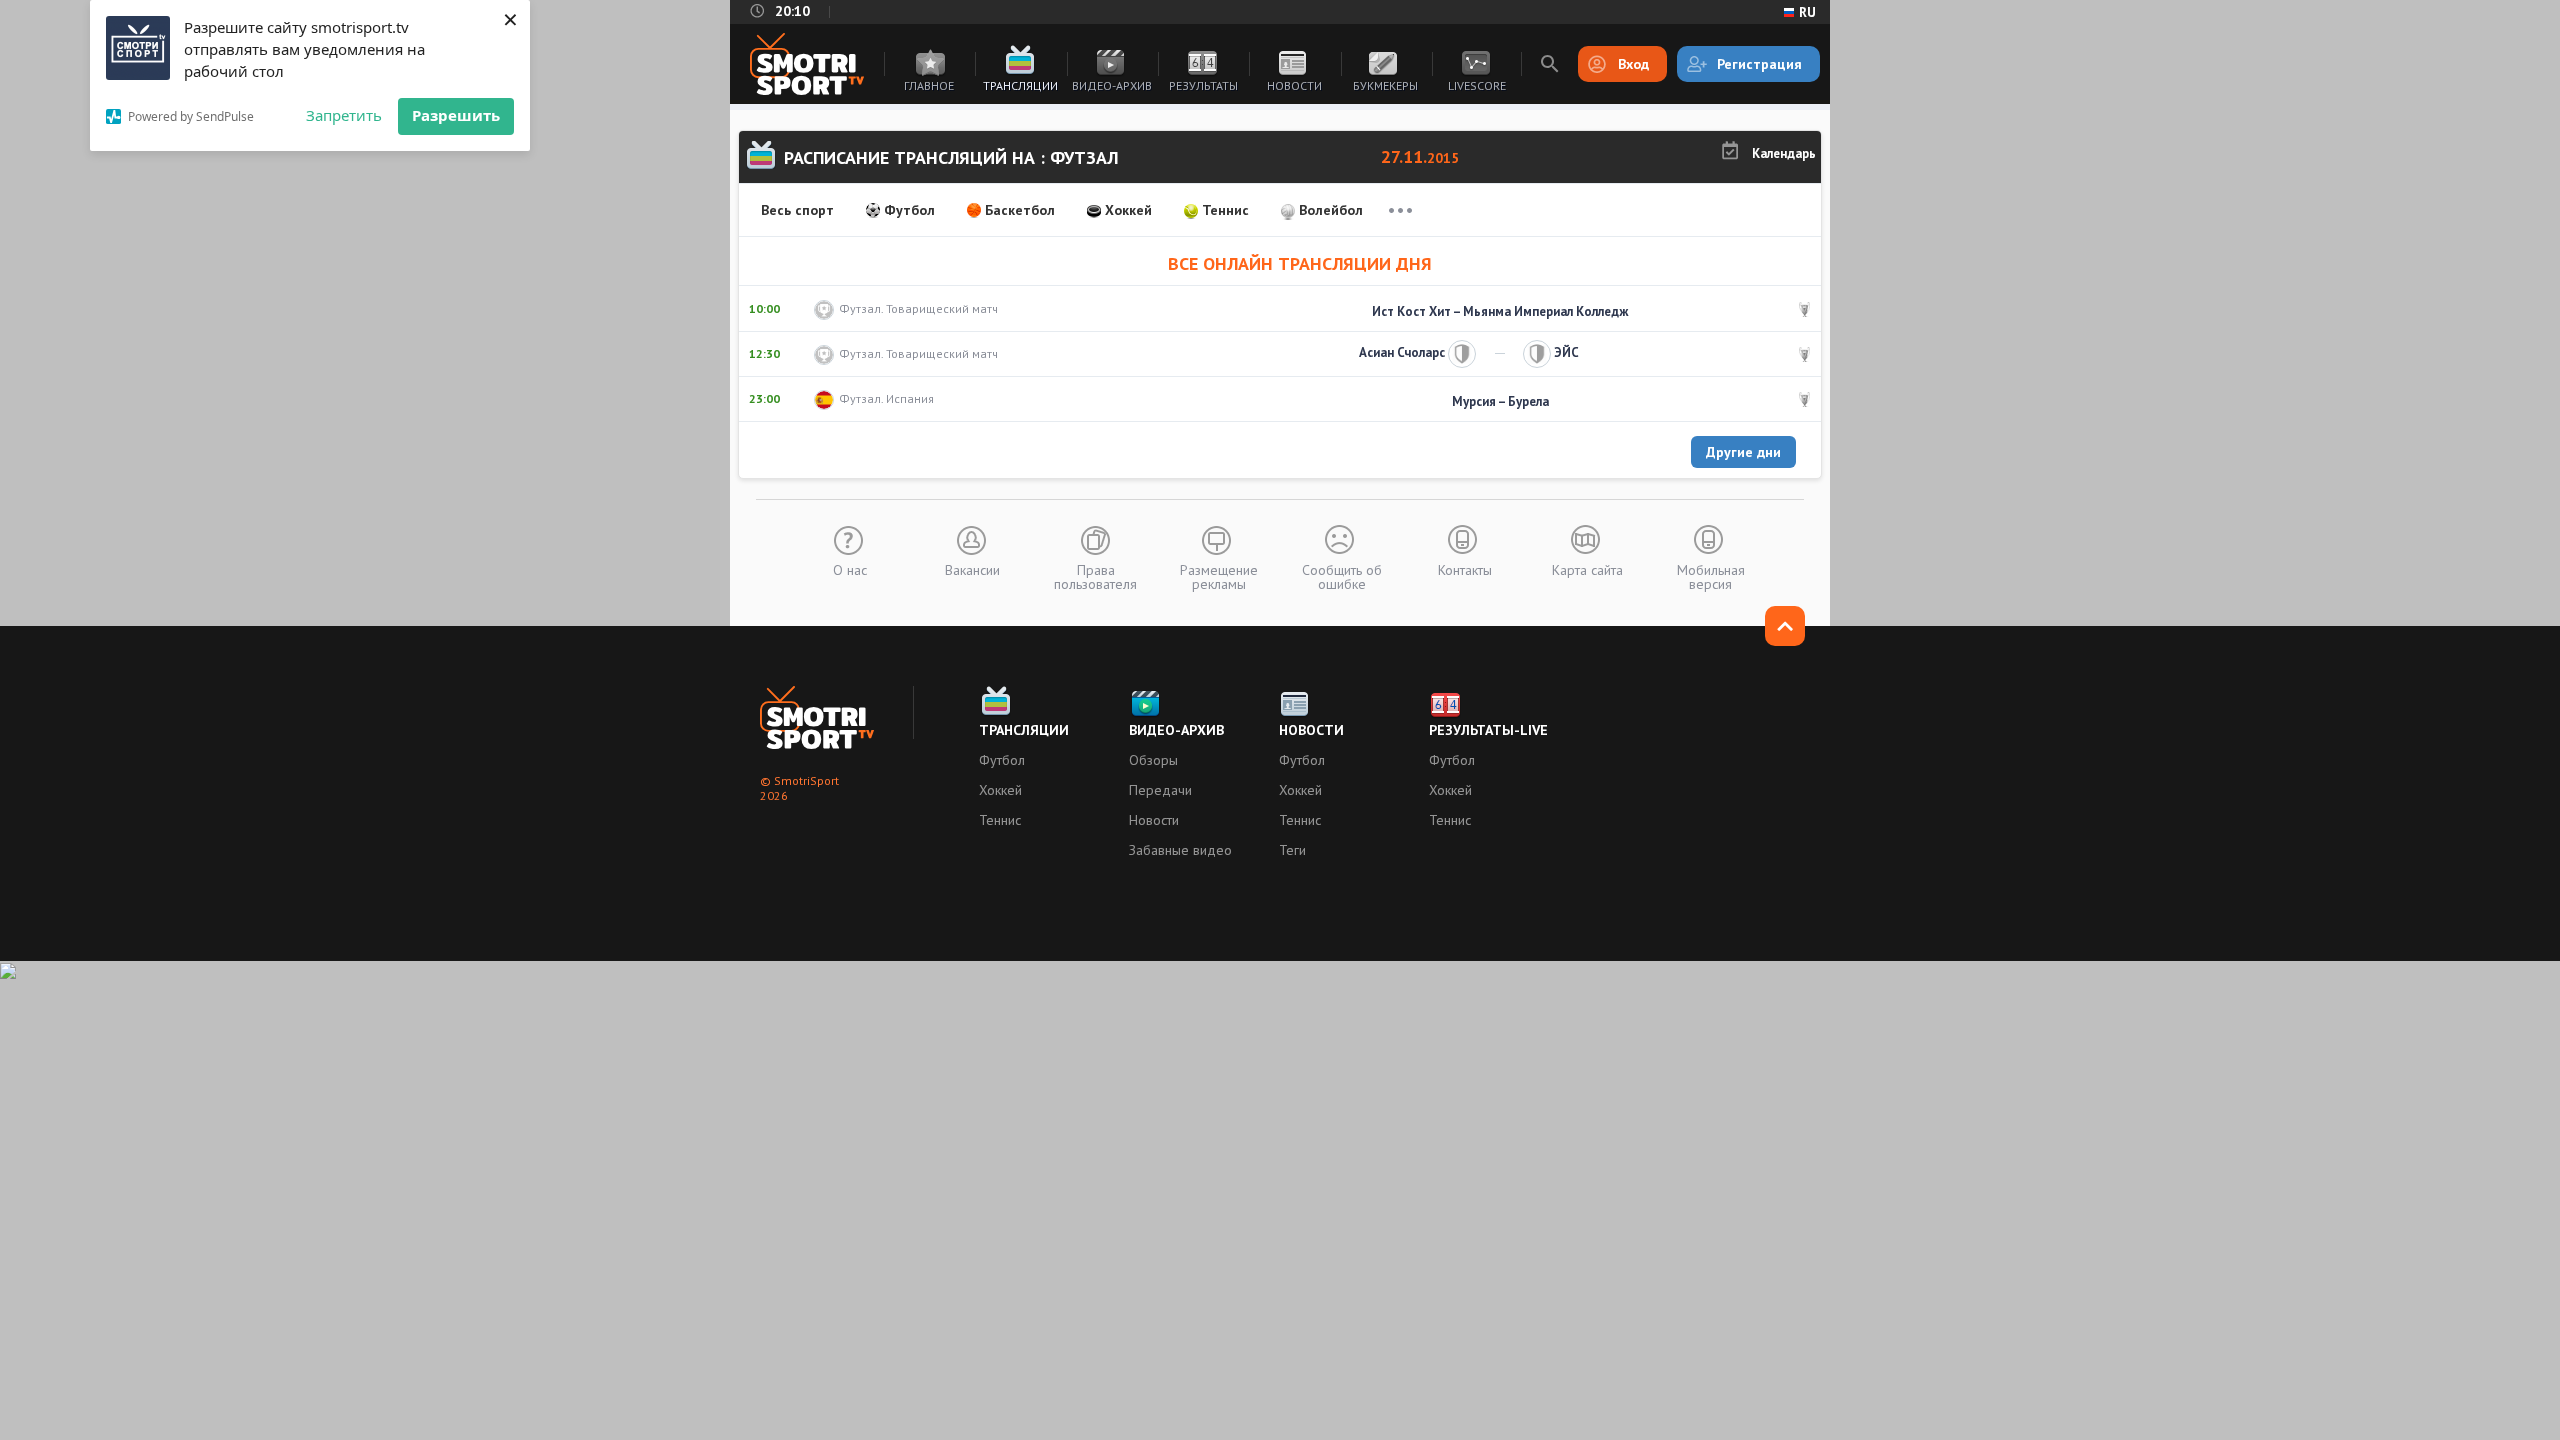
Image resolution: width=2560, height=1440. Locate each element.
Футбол (909, 210)
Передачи (1160, 790)
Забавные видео (1180, 850)
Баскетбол (1020, 210)
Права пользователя (1095, 576)
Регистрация (1759, 64)
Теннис (1225, 210)
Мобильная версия (1711, 576)
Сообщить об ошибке (1342, 576)
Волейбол (1331, 210)
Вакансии (972, 569)
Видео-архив (1112, 85)
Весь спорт (797, 210)
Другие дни (1743, 452)
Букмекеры (1385, 85)
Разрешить (456, 115)
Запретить (344, 115)
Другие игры (1400, 210)
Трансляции (1020, 85)
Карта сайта (1587, 569)
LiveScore (1477, 85)
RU (1807, 12)
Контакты (1465, 569)
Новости (1294, 85)
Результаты (1203, 85)
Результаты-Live (1488, 730)
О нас (850, 569)
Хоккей (1128, 210)
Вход (1633, 64)
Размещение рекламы (1219, 576)
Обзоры (1153, 760)
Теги (1292, 850)
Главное (929, 85)
